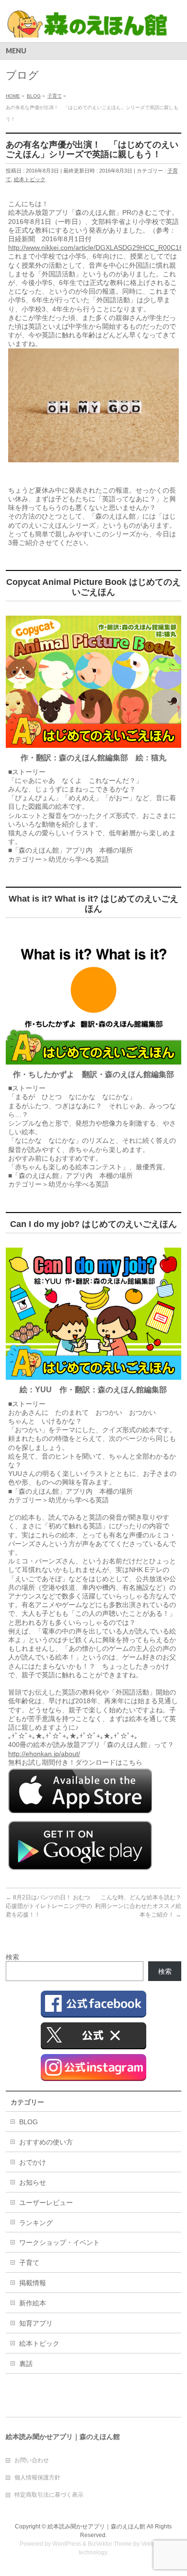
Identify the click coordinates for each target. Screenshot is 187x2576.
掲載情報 (33, 2283)
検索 (12, 1957)
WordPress (67, 2544)
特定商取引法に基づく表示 (49, 2495)
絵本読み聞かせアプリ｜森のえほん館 (96, 2526)
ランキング (36, 2223)
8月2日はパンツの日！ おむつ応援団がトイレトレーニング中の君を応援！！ (49, 1906)
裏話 (26, 2364)
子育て (29, 2263)
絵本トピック (30, 179)
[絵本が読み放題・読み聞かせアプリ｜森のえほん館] (88, 27)
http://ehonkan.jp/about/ (44, 1754)
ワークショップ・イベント (59, 2242)
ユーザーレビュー (46, 2203)
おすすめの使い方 (46, 2142)
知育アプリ (36, 2323)
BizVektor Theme (110, 2544)
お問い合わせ (32, 2460)
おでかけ (33, 2162)
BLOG (29, 2122)
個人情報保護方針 (37, 2477)
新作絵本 (33, 2303)
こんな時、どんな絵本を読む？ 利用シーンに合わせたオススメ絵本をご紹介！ (141, 1906)
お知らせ (33, 2182)
